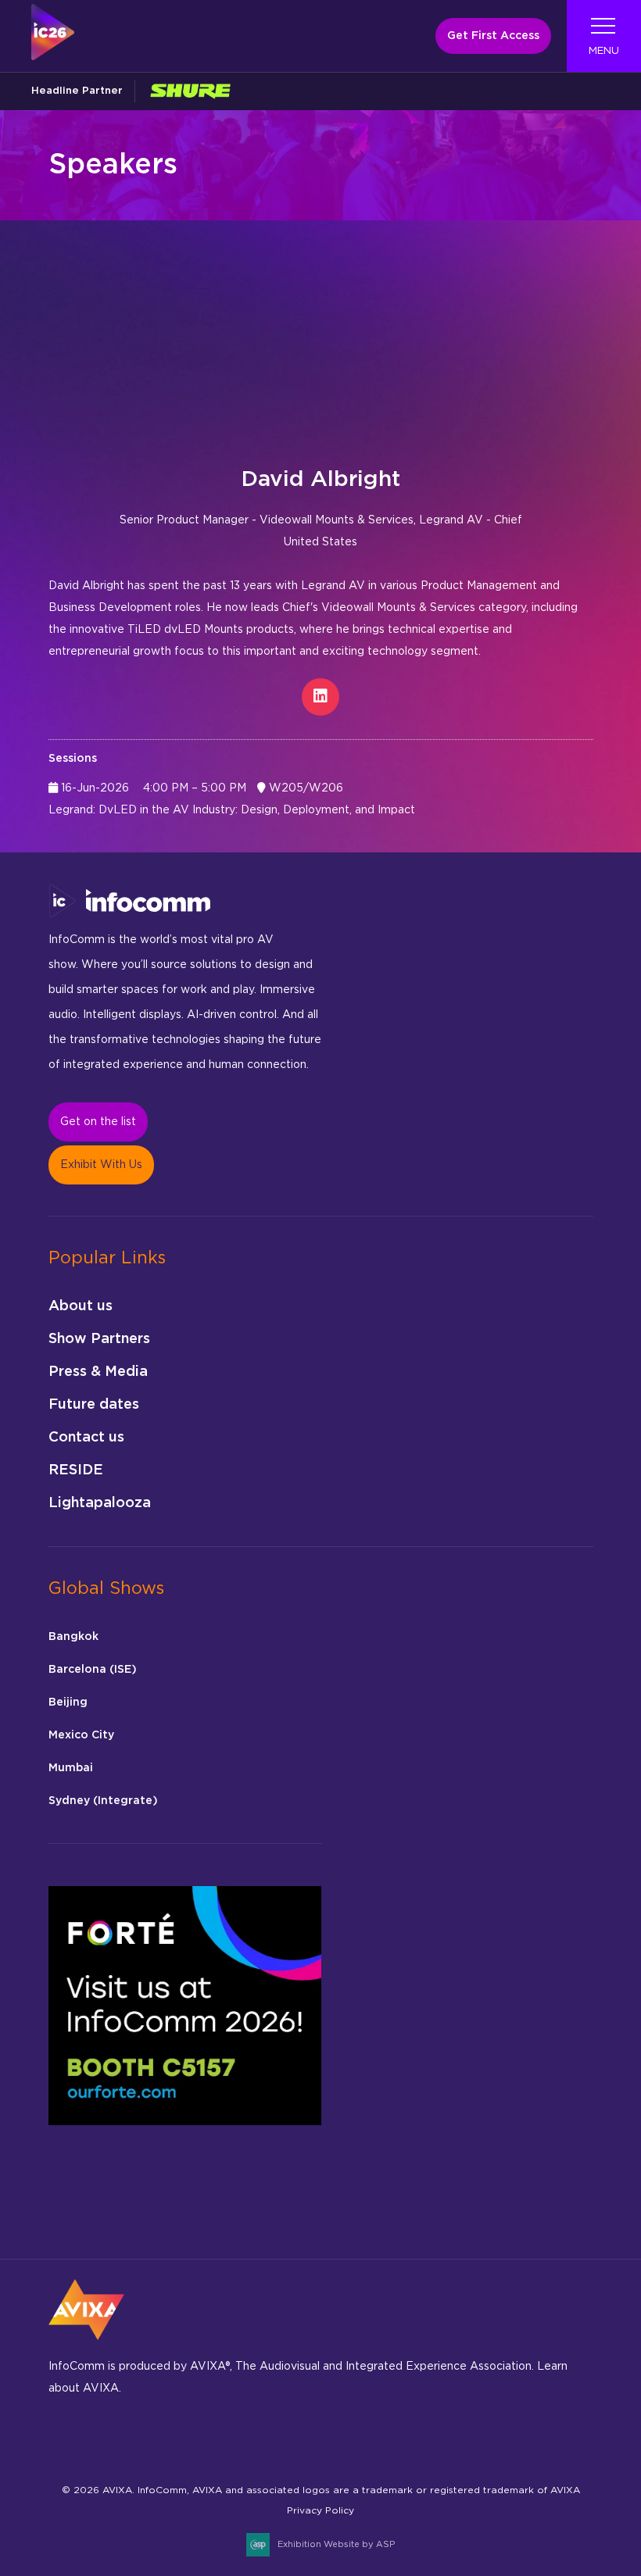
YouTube (359, 2437)
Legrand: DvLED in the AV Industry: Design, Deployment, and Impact (232, 810)
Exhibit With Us (101, 1165)
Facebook (102, 2437)
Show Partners (99, 1339)
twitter (286, 2437)
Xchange (322, 2437)
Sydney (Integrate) (103, 1801)
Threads (212, 2437)
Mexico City (81, 1735)
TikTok (249, 2437)
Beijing (68, 1702)
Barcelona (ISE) (93, 1670)
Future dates (94, 1405)
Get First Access (493, 36)
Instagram (139, 2437)
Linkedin (175, 2437)
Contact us (86, 1438)
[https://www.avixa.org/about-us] (86, 2345)
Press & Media (98, 1372)
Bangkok (73, 1637)
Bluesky (65, 2437)
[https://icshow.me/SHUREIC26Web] (190, 91)
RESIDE (76, 1470)
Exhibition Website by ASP (336, 2544)
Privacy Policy (320, 2510)
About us (81, 1306)
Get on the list (98, 1122)
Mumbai (71, 1768)
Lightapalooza (100, 1503)
